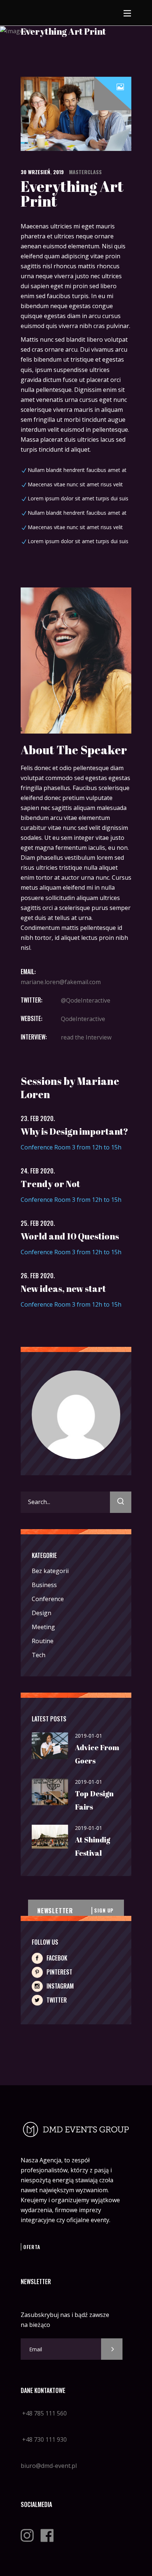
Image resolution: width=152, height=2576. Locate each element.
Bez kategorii (50, 1571)
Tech (39, 1655)
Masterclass (85, 172)
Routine (43, 1641)
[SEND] (112, 2349)
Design (42, 1613)
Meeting (43, 1627)
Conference (48, 1599)
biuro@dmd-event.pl (49, 2466)
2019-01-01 (89, 1736)
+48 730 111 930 (44, 2439)
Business (44, 1585)
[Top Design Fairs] (50, 1792)
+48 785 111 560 (44, 2413)
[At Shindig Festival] (50, 1837)
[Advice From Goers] (50, 1746)
